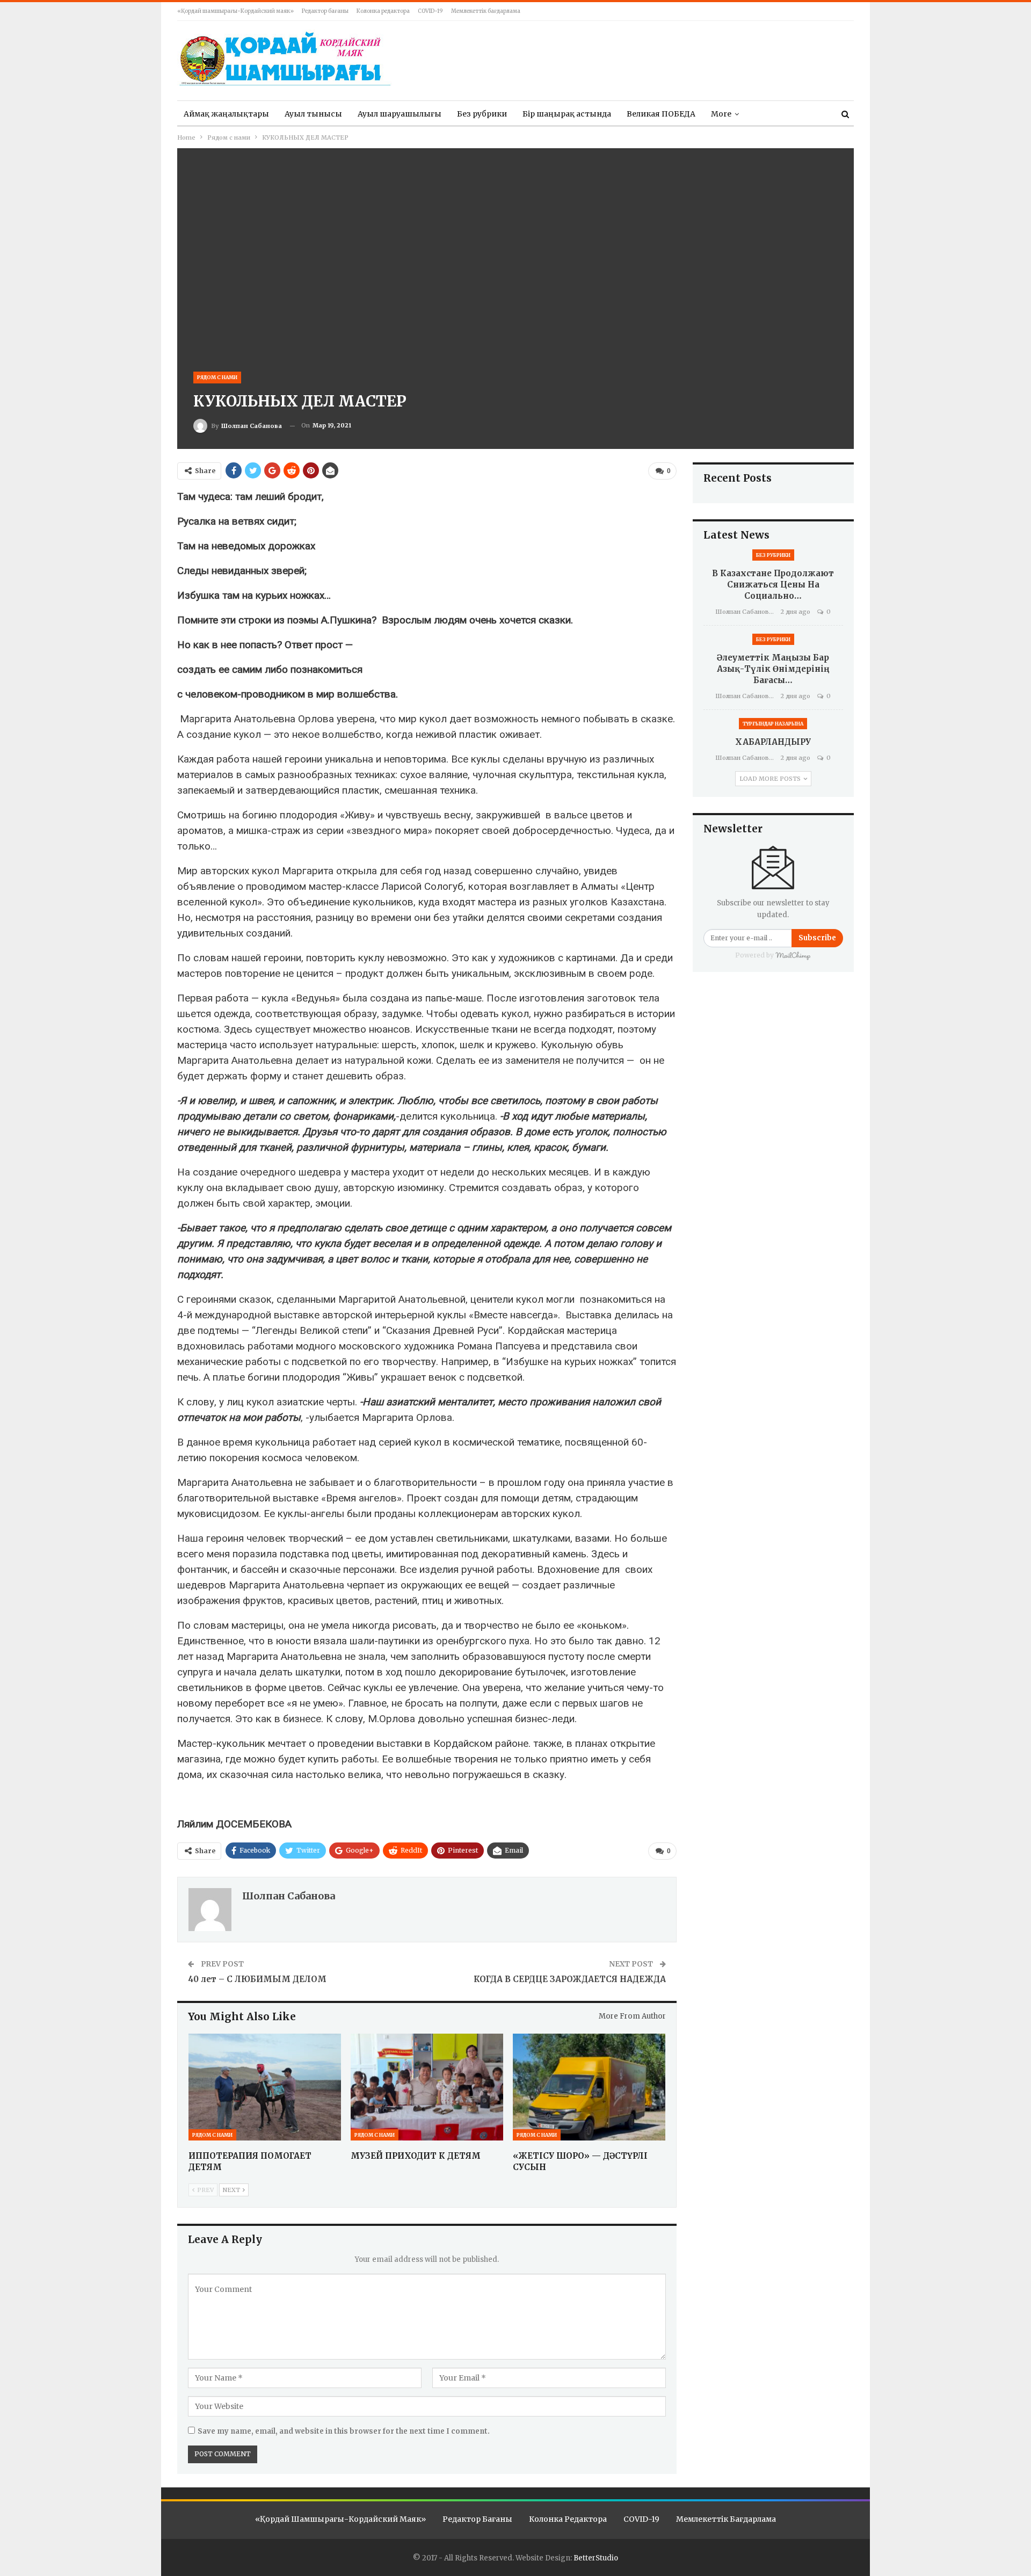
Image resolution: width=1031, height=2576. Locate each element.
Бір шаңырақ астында (567, 114)
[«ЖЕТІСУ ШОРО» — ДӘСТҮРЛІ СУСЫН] (589, 2087)
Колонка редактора (383, 11)
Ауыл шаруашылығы (400, 114)
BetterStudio (596, 2558)
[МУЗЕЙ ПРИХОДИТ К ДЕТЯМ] (427, 2087)
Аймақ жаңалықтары (226, 114)
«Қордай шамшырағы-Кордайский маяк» (235, 11)
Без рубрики (482, 114)
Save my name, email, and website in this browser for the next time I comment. (344, 2431)
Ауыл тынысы (313, 114)
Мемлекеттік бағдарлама (486, 11)
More (721, 114)
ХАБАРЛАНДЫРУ (773, 742)
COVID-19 (430, 11)
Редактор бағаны (325, 11)
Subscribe (817, 938)
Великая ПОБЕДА (661, 114)
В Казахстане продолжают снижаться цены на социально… (773, 585)
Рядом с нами (217, 377)
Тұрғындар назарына (773, 724)
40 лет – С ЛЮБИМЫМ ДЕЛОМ (257, 1979)
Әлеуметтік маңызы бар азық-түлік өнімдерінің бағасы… (773, 669)
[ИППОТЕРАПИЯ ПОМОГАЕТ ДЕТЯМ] (265, 2087)
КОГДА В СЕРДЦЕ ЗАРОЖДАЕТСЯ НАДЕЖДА (570, 1979)
